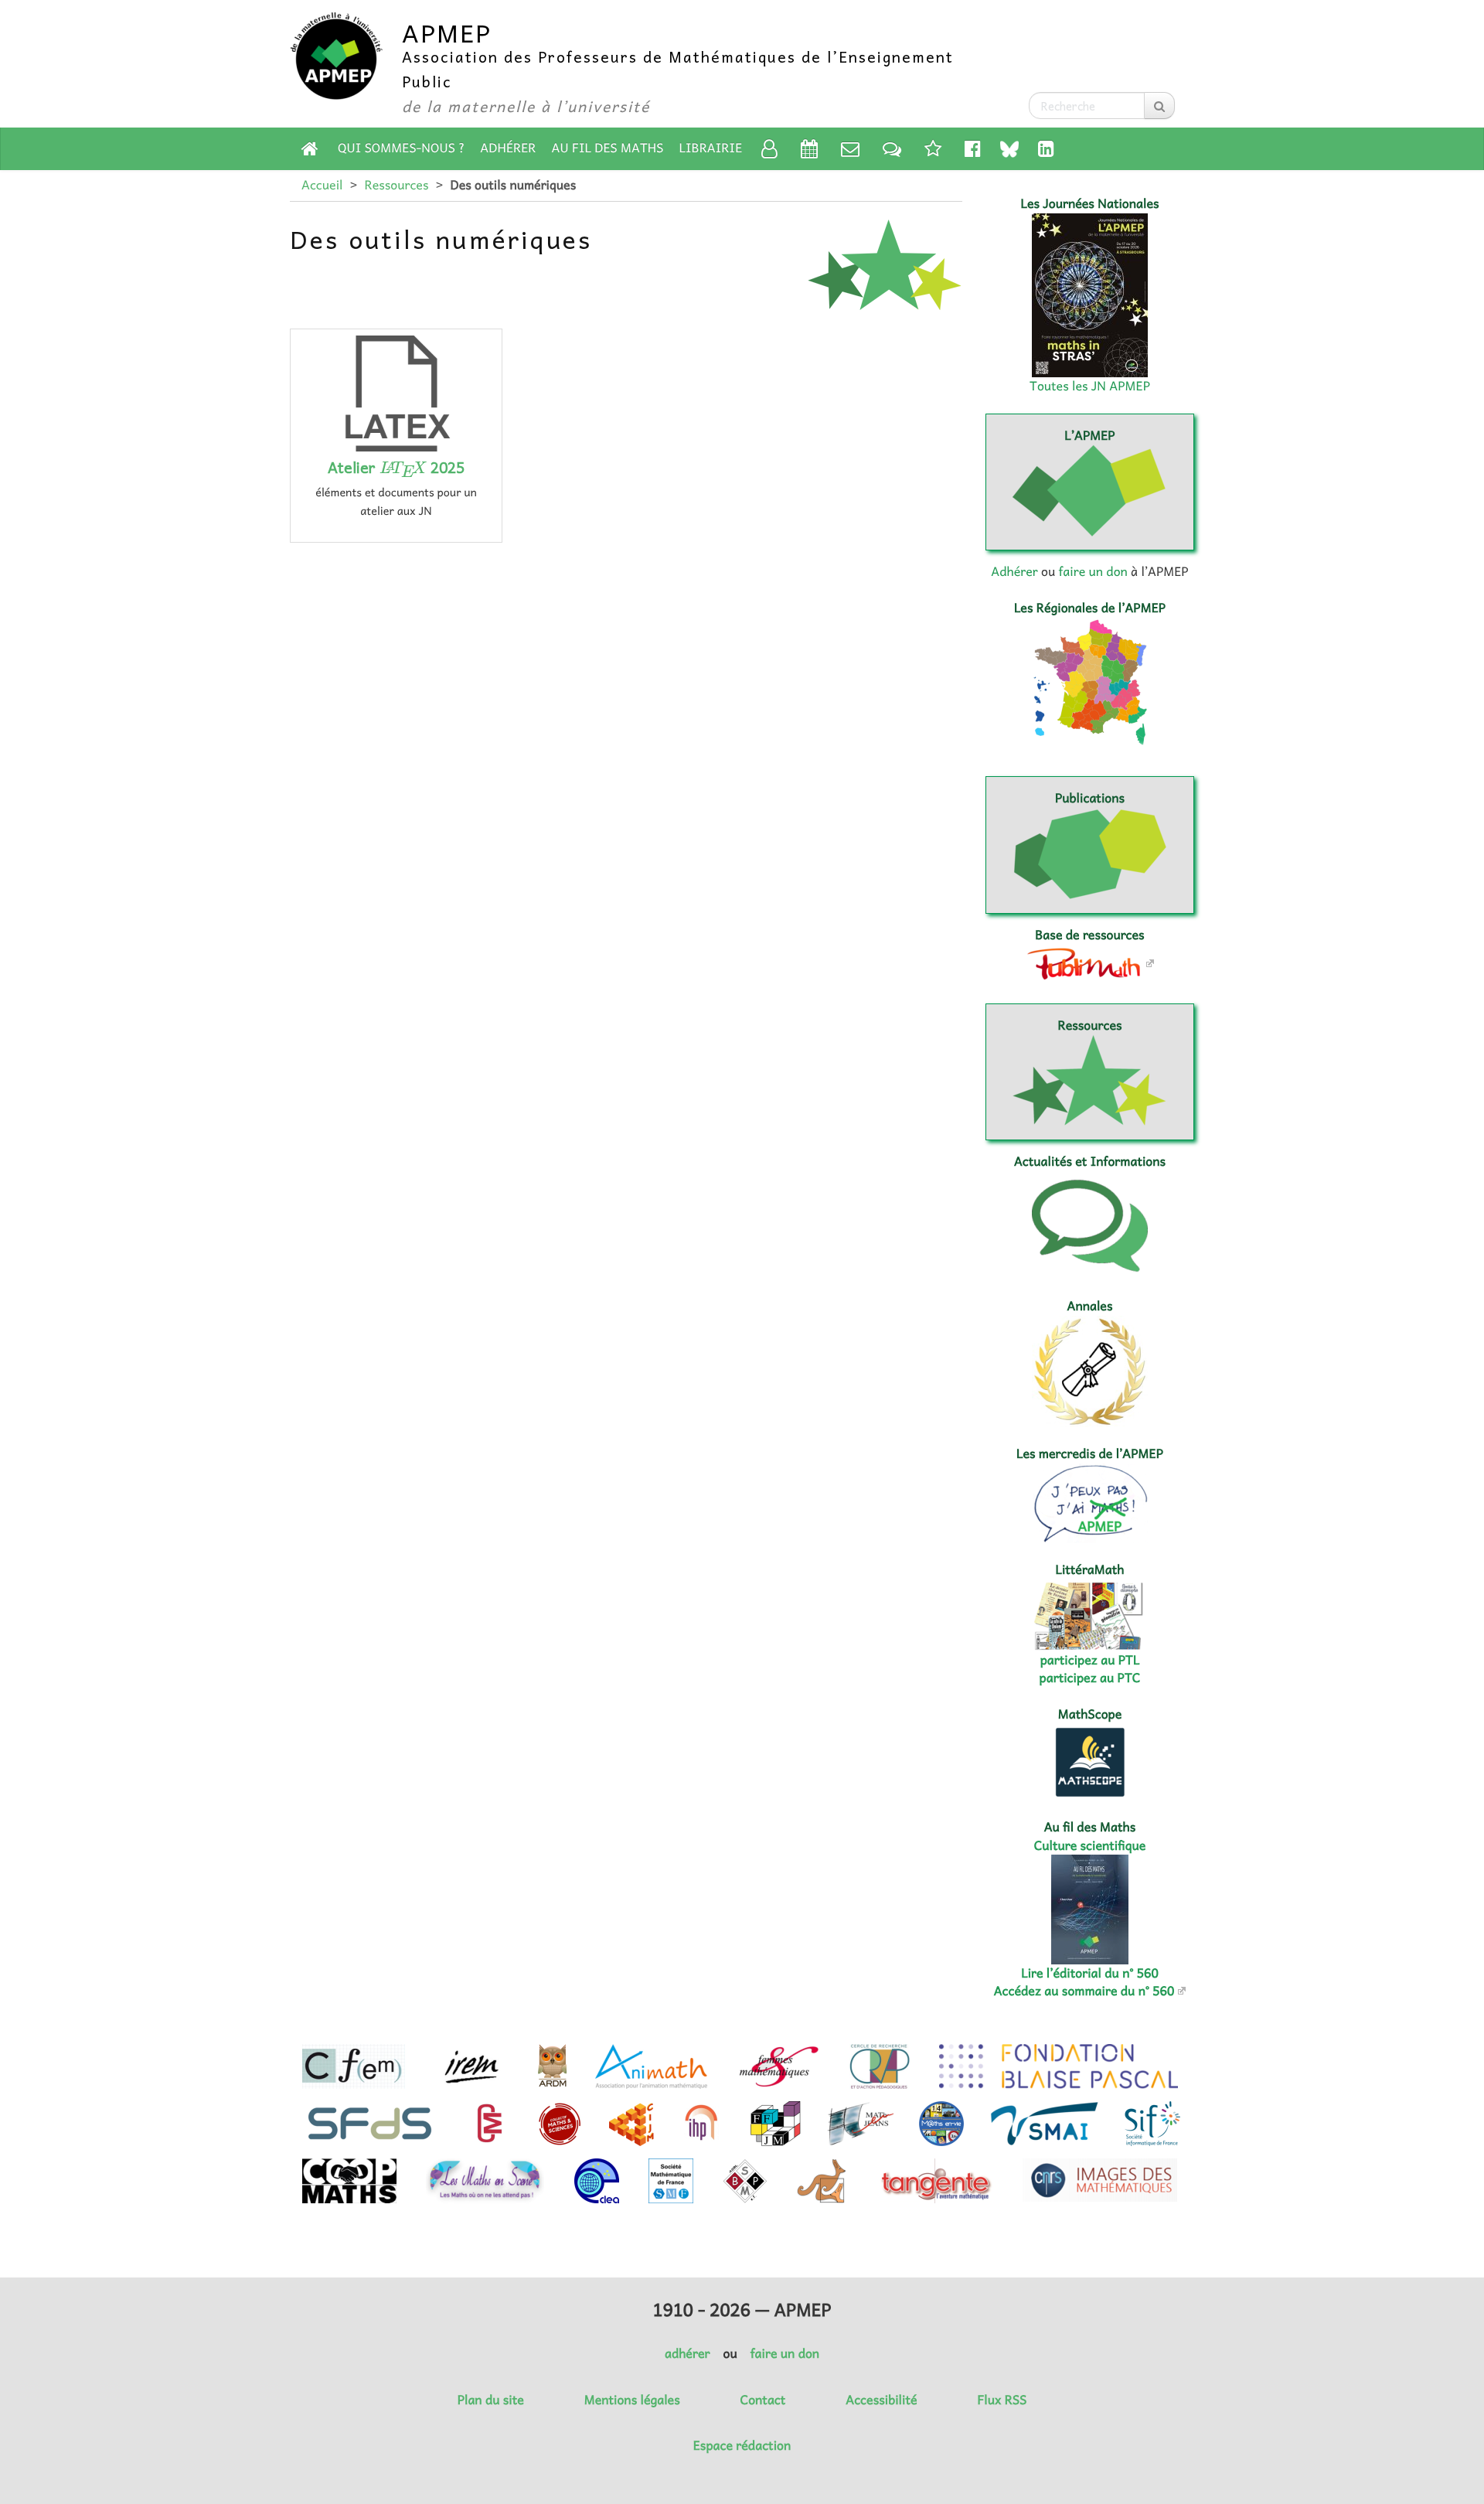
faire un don (1093, 571)
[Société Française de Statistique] (371, 2124)
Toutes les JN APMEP (1090, 386)
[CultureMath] (489, 2124)
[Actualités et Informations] (892, 148)
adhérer (687, 2353)
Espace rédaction (742, 2445)
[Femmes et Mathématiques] (779, 2066)
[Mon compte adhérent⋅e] (769, 148)
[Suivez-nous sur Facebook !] (973, 148)
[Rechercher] (1159, 106)
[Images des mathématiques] (1100, 2180)
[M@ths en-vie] (941, 2124)
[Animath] (651, 2066)
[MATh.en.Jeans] (860, 2124)
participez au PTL (1090, 1660)
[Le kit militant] (933, 148)
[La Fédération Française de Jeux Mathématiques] (776, 2124)
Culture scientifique (1090, 1845)
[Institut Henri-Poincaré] (702, 2124)
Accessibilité (881, 2400)
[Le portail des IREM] (471, 2066)
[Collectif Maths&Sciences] (560, 2124)
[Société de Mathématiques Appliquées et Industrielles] (1045, 2124)
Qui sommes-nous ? (401, 148)
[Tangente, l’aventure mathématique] (935, 2181)
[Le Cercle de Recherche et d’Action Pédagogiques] (880, 2066)
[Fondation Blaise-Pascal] (1059, 2066)
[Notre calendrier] (809, 148)
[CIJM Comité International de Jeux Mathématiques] (631, 2124)
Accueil (322, 185)
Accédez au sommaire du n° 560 (1084, 1991)
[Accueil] (310, 148)
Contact (763, 2400)
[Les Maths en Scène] (485, 2181)
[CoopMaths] (349, 2181)
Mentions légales (632, 2400)
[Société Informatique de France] (1152, 2124)
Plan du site (491, 2400)
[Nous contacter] (850, 148)
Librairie (711, 148)
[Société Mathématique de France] (671, 2181)
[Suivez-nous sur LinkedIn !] (1046, 148)
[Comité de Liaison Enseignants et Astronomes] (597, 2181)
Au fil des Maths (608, 148)
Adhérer (508, 148)
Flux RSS (1002, 2400)
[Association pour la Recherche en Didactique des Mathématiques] (552, 2066)
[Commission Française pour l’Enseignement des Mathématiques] (354, 2066)
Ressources (396, 185)
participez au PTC (1090, 1678)
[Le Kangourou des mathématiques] (822, 2181)
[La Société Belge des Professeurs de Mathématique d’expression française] (745, 2181)
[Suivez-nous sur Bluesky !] (1009, 149)
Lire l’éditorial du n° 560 (1090, 1973)
